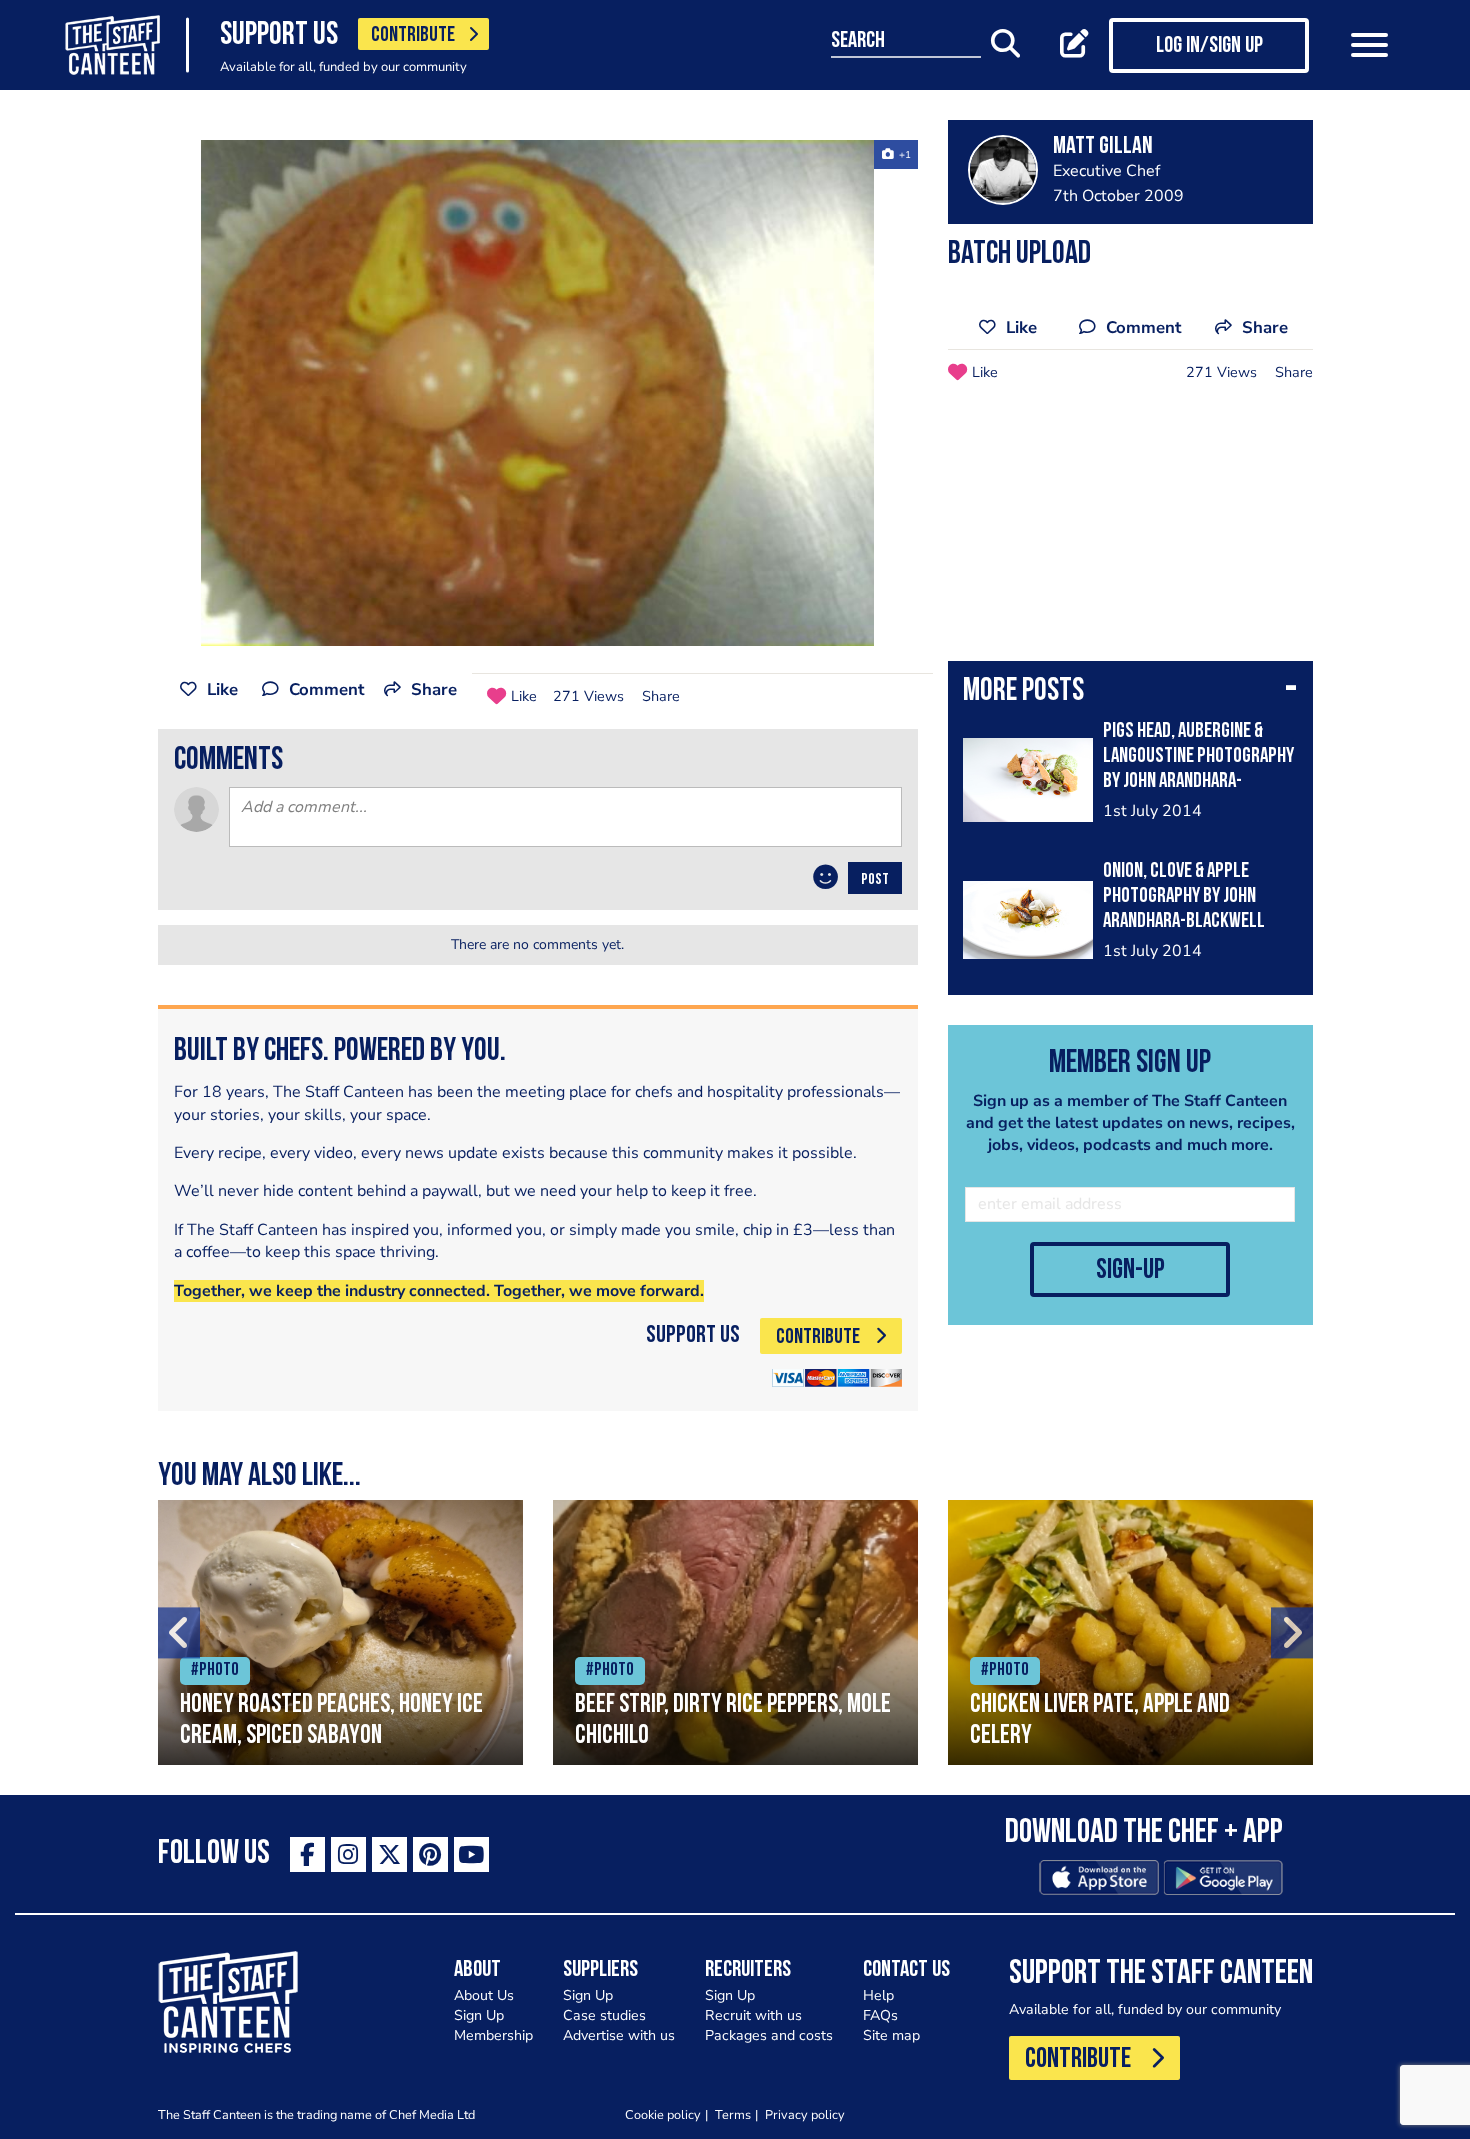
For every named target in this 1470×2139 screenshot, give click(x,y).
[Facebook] (307, 1854)
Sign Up (479, 2015)
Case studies (604, 2015)
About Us (484, 1995)
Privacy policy (805, 2114)
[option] (538, 393)
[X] (389, 1854)
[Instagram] (348, 1854)
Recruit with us (753, 2015)
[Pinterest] (430, 1854)
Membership (493, 2035)
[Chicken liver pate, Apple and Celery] (1130, 1632)
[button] (1130, 693)
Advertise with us (619, 2035)
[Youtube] (471, 1854)
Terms (733, 2114)
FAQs (880, 2015)
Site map (891, 2035)
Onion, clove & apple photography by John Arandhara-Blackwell (1184, 896)
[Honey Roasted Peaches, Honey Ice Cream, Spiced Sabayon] (340, 1632)
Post (875, 880)
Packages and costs (769, 2035)
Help (878, 1995)
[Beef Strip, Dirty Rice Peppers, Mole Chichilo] (735, 1632)
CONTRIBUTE (413, 35)
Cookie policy (663, 2114)
